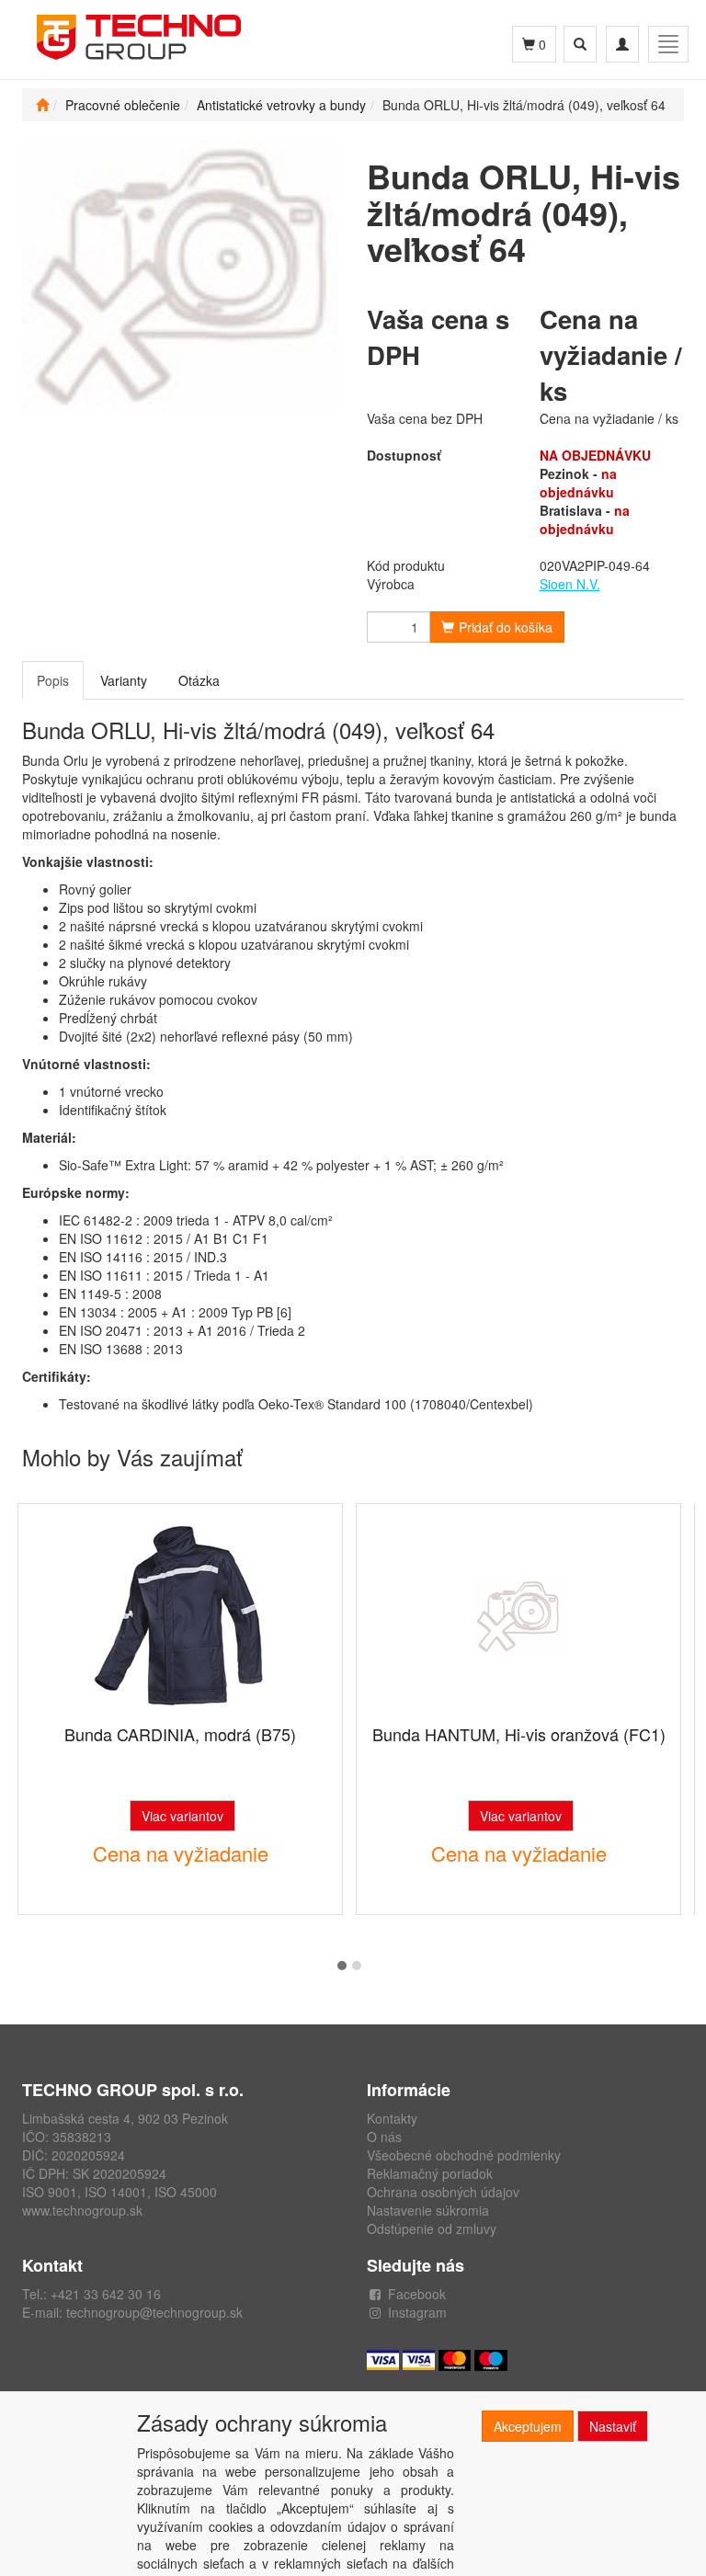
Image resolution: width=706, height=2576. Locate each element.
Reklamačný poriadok (430, 2173)
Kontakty (392, 2118)
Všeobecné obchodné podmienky (464, 2155)
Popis (53, 680)
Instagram (417, 2312)
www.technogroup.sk (82, 2210)
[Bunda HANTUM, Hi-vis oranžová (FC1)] (518, 1616)
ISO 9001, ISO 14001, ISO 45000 (120, 2192)
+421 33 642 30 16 (106, 2294)
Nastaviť (613, 2426)
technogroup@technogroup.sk (154, 2312)
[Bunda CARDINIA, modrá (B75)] (180, 1616)
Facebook (417, 2294)
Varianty (124, 680)
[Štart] (42, 105)
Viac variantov (182, 1816)
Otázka (199, 680)
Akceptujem (528, 2426)
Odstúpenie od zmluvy (432, 2228)
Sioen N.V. (570, 584)
